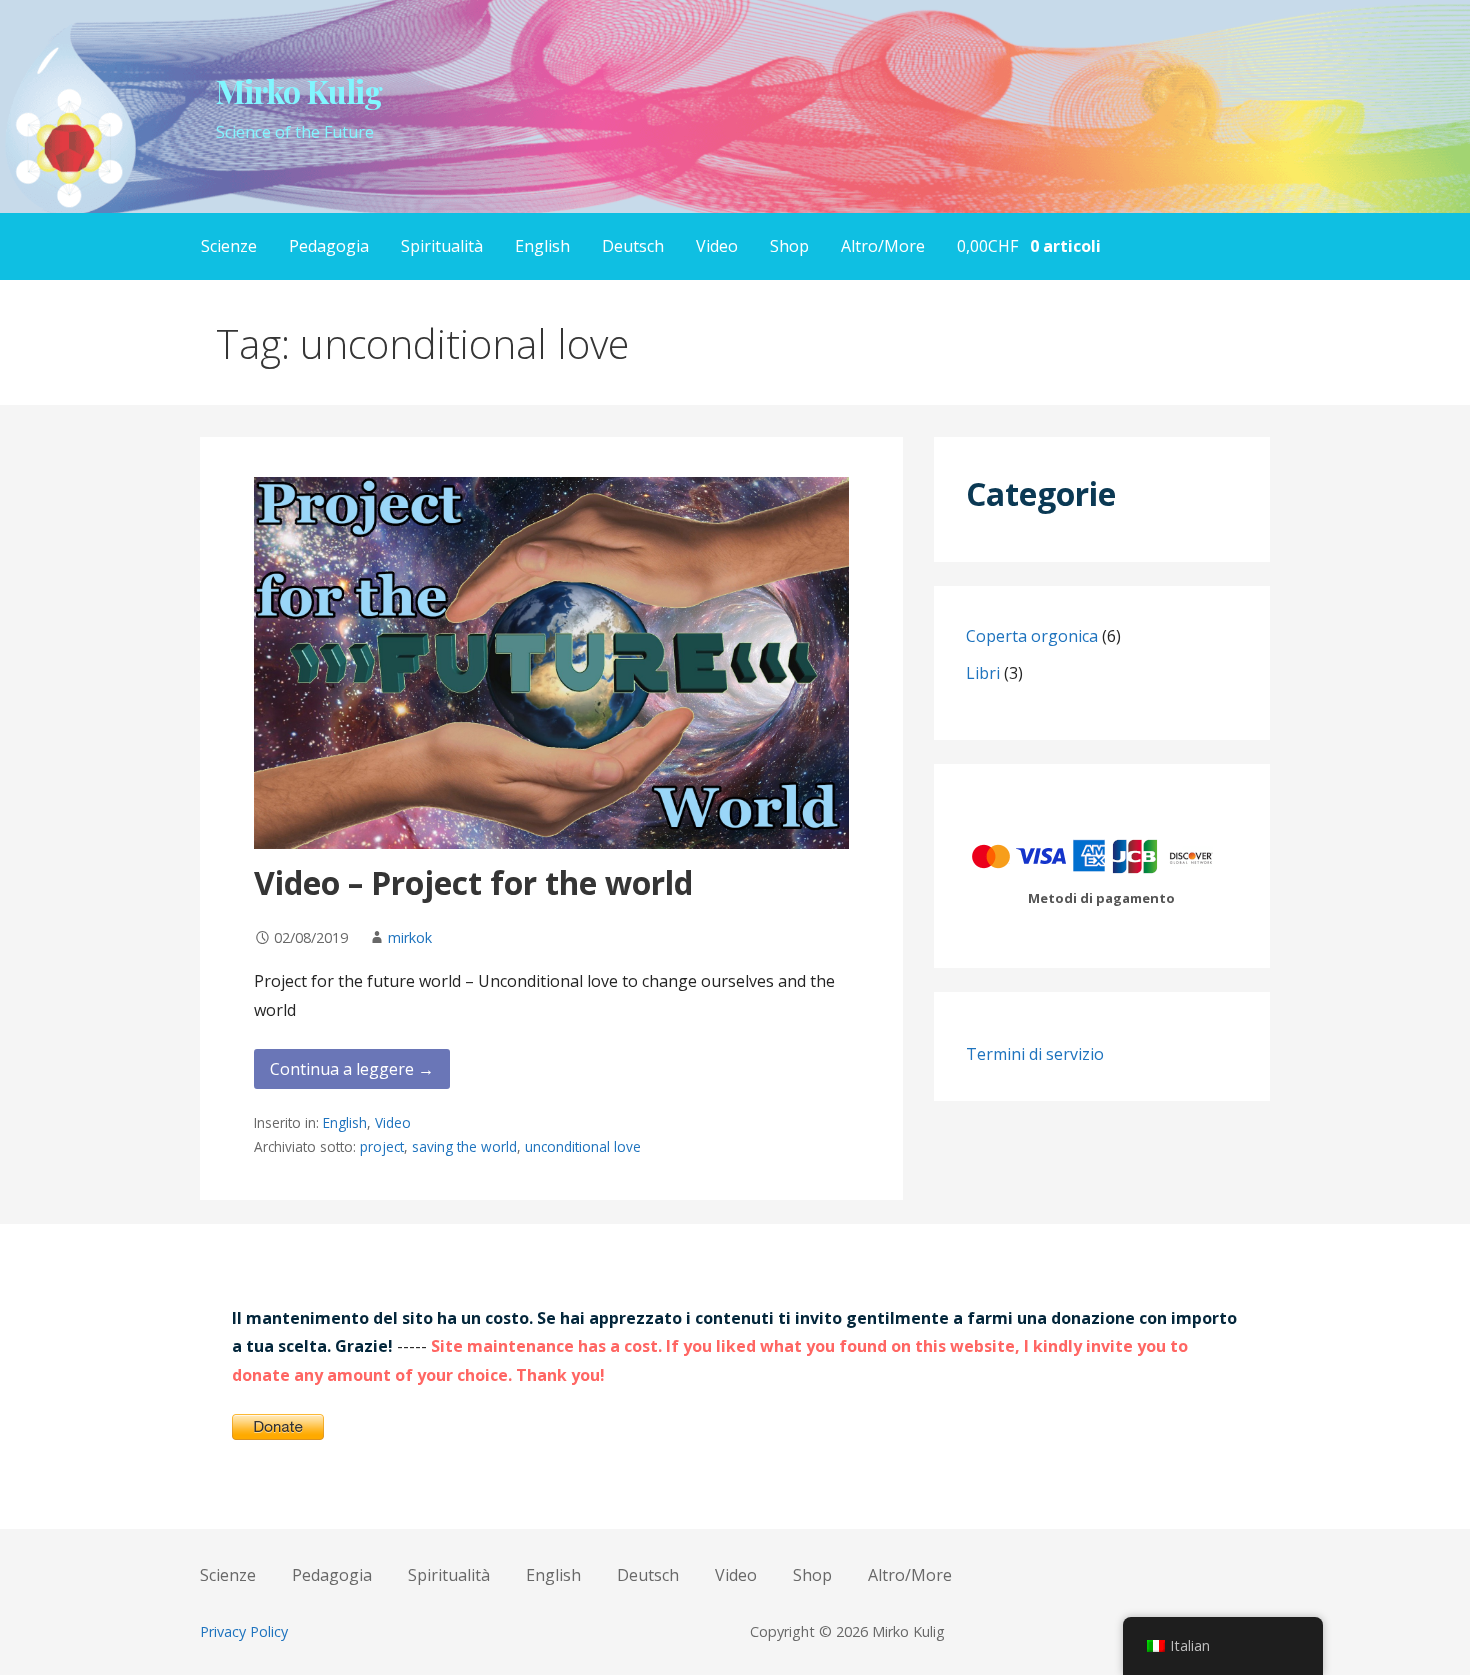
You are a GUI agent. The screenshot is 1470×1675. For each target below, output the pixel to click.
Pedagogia (329, 246)
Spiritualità (442, 246)
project (382, 1146)
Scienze (229, 246)
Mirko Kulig (298, 90)
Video (717, 246)
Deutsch (633, 246)
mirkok (410, 937)
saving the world (464, 1146)
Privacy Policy (244, 1631)
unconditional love (583, 1146)
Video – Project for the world (473, 882)
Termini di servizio (1035, 1054)
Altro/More (883, 246)
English (542, 246)
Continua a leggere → (352, 1069)
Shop (789, 246)
